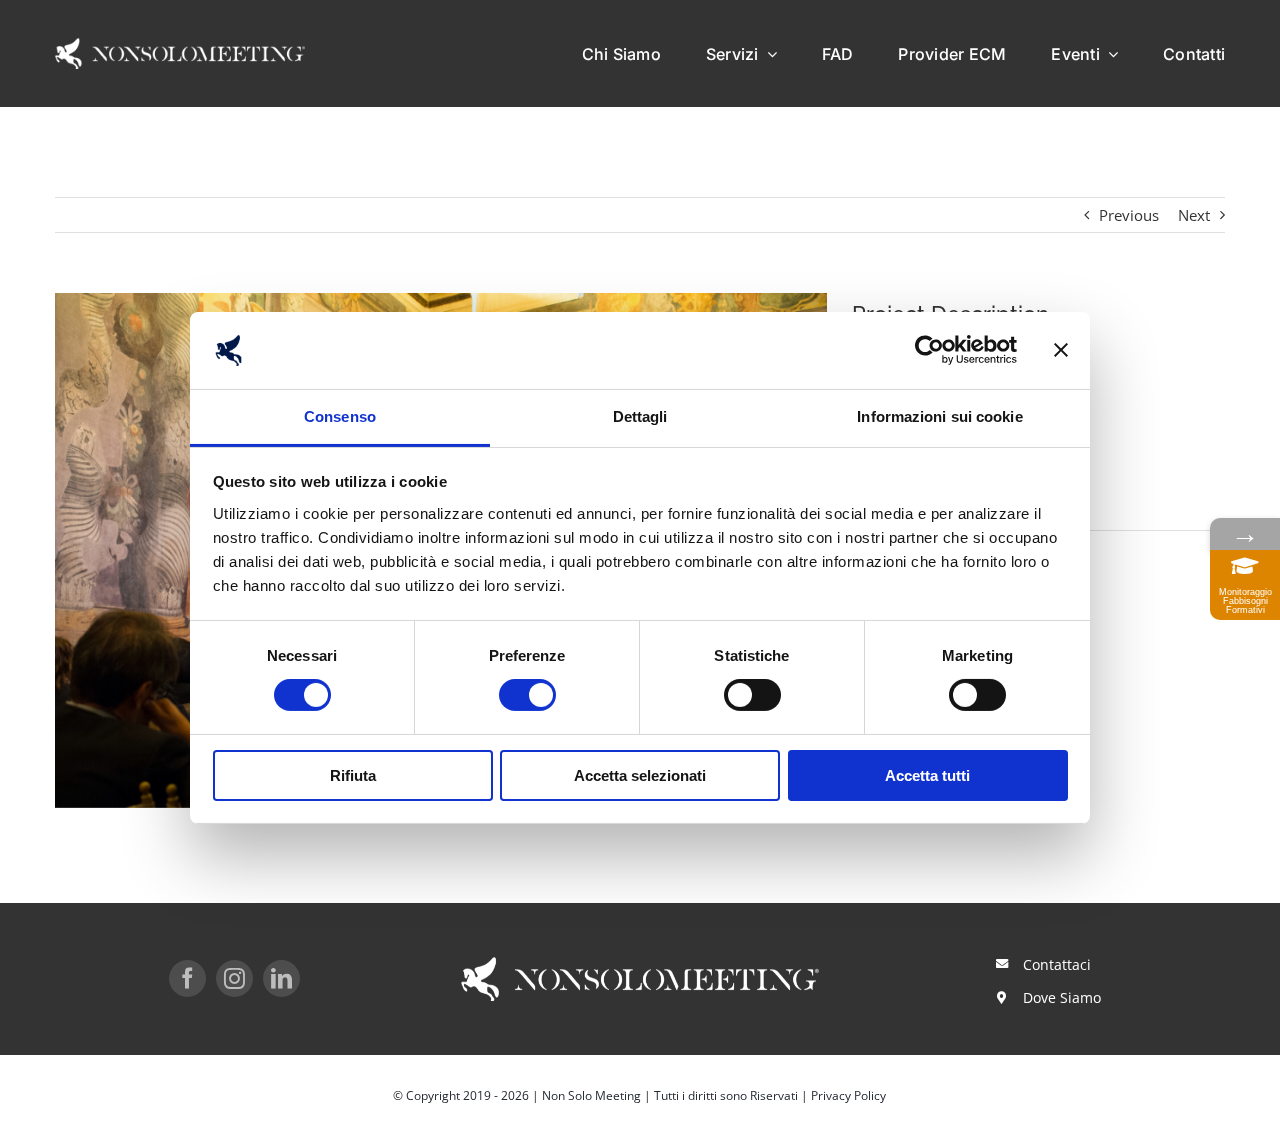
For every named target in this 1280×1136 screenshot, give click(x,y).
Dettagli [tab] (640, 416)
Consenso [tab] (340, 416)
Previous (1129, 215)
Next (1194, 215)
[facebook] (187, 978)
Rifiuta (353, 775)
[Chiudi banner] (1061, 350)
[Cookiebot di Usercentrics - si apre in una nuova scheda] (929, 350)
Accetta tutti (927, 775)
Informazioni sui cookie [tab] (939, 416)
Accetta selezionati (640, 775)
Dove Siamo (1062, 997)
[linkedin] (281, 978)
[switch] (527, 695)
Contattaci (1057, 964)
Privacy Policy (848, 1095)
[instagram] (234, 978)
